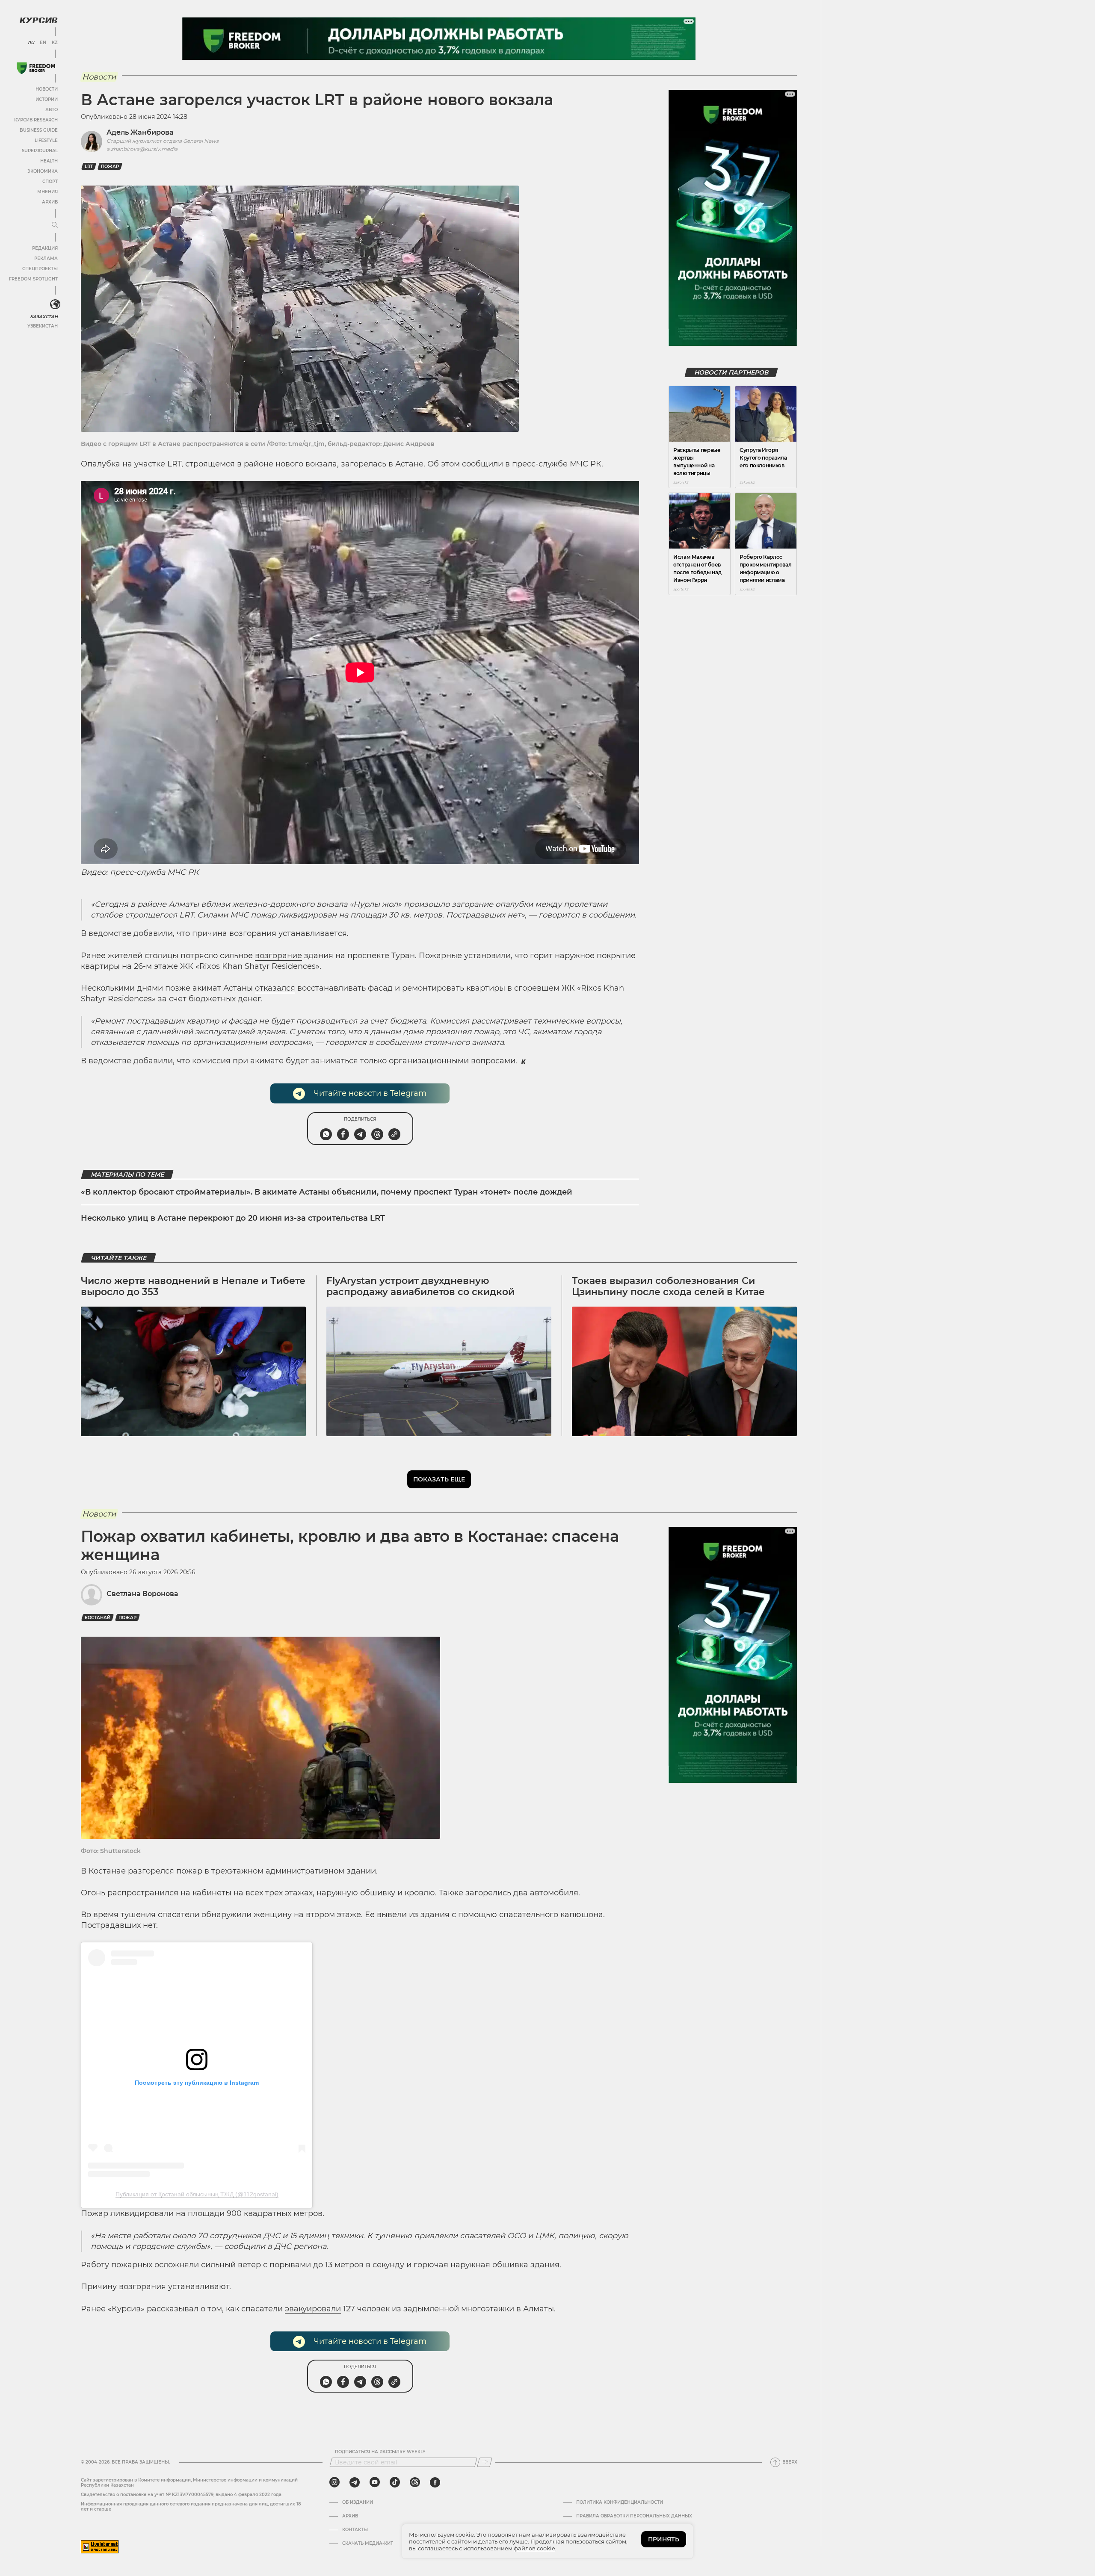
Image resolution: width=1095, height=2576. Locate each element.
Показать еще (439, 1479)
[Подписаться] (485, 2462)
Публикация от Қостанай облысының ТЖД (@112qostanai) (197, 2194)
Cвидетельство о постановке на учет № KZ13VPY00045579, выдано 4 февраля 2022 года (181, 2495)
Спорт (50, 181)
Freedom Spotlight (33, 279)
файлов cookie (534, 2548)
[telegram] (355, 2482)
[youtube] (375, 2482)
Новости (47, 89)
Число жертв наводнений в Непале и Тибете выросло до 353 (193, 1286)
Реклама (46, 258)
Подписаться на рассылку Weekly (380, 2452)
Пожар (110, 167)
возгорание (278, 956)
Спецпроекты (40, 269)
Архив (50, 202)
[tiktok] (395, 2482)
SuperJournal (40, 151)
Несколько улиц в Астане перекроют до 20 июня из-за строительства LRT (233, 1218)
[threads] (415, 2482)
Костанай (98, 1618)
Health (49, 161)
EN (43, 43)
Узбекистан (43, 326)
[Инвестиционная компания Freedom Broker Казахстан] (36, 68)
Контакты (355, 2530)
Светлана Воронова (142, 1594)
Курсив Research (36, 120)
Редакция (45, 248)
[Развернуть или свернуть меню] (55, 225)
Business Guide (39, 130)
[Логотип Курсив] (38, 20)
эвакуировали (313, 2309)
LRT (89, 167)
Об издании (358, 2502)
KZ (55, 43)
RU (31, 43)
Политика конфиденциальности (620, 2502)
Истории (47, 99)
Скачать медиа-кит (368, 2544)
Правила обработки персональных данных (634, 2516)
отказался (275, 988)
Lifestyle (46, 140)
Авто (52, 110)
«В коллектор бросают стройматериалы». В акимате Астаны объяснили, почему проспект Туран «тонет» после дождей (327, 1192)
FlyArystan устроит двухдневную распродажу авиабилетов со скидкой (420, 1286)
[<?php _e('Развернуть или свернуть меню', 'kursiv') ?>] (55, 304)
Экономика (43, 171)
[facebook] (435, 2482)
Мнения (47, 192)
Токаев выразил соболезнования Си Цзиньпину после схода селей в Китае (668, 1286)
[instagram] (334, 2482)
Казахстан (44, 317)
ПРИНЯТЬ (664, 2539)
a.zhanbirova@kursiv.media (142, 149)
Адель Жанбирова (140, 132)
